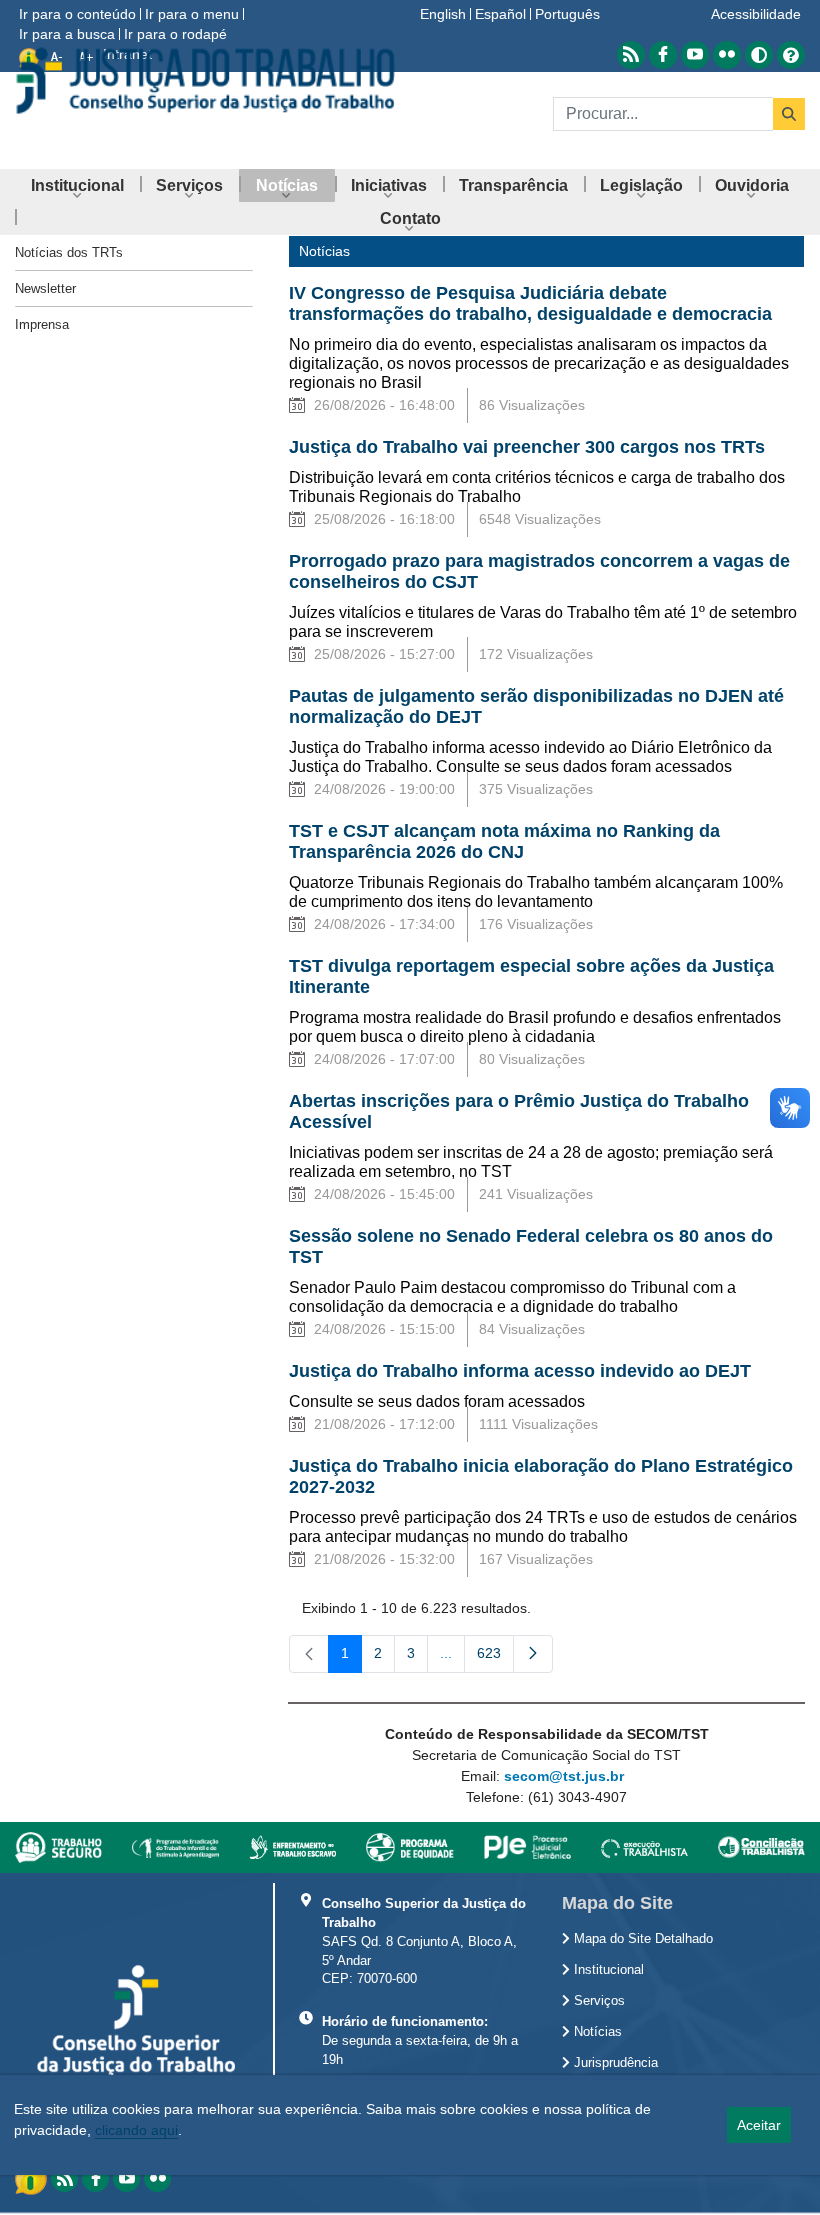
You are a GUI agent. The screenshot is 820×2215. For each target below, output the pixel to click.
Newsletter (45, 288)
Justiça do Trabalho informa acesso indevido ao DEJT (520, 1371)
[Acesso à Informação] (33, 2177)
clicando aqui (136, 2130)
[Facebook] (95, 2178)
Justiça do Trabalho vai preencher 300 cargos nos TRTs (527, 447)
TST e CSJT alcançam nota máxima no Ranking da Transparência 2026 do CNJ (504, 841)
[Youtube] (126, 2178)
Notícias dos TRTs (69, 252)
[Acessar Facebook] (663, 55)
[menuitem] (77, 185)
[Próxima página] (533, 1654)
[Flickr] (157, 2178)
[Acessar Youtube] (695, 55)
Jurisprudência (614, 2063)
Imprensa (42, 324)
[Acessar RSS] (631, 55)
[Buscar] (789, 114)
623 (495, 1657)
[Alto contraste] (759, 55)
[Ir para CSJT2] (205, 80)
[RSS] (64, 2178)
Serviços (597, 2001)
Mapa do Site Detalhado (641, 1939)
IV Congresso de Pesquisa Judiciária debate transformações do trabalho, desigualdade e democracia (530, 303)
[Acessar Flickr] (727, 55)
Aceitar (759, 2125)
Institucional (607, 1970)
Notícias (596, 2032)
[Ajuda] (791, 55)
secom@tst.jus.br (564, 1776)
